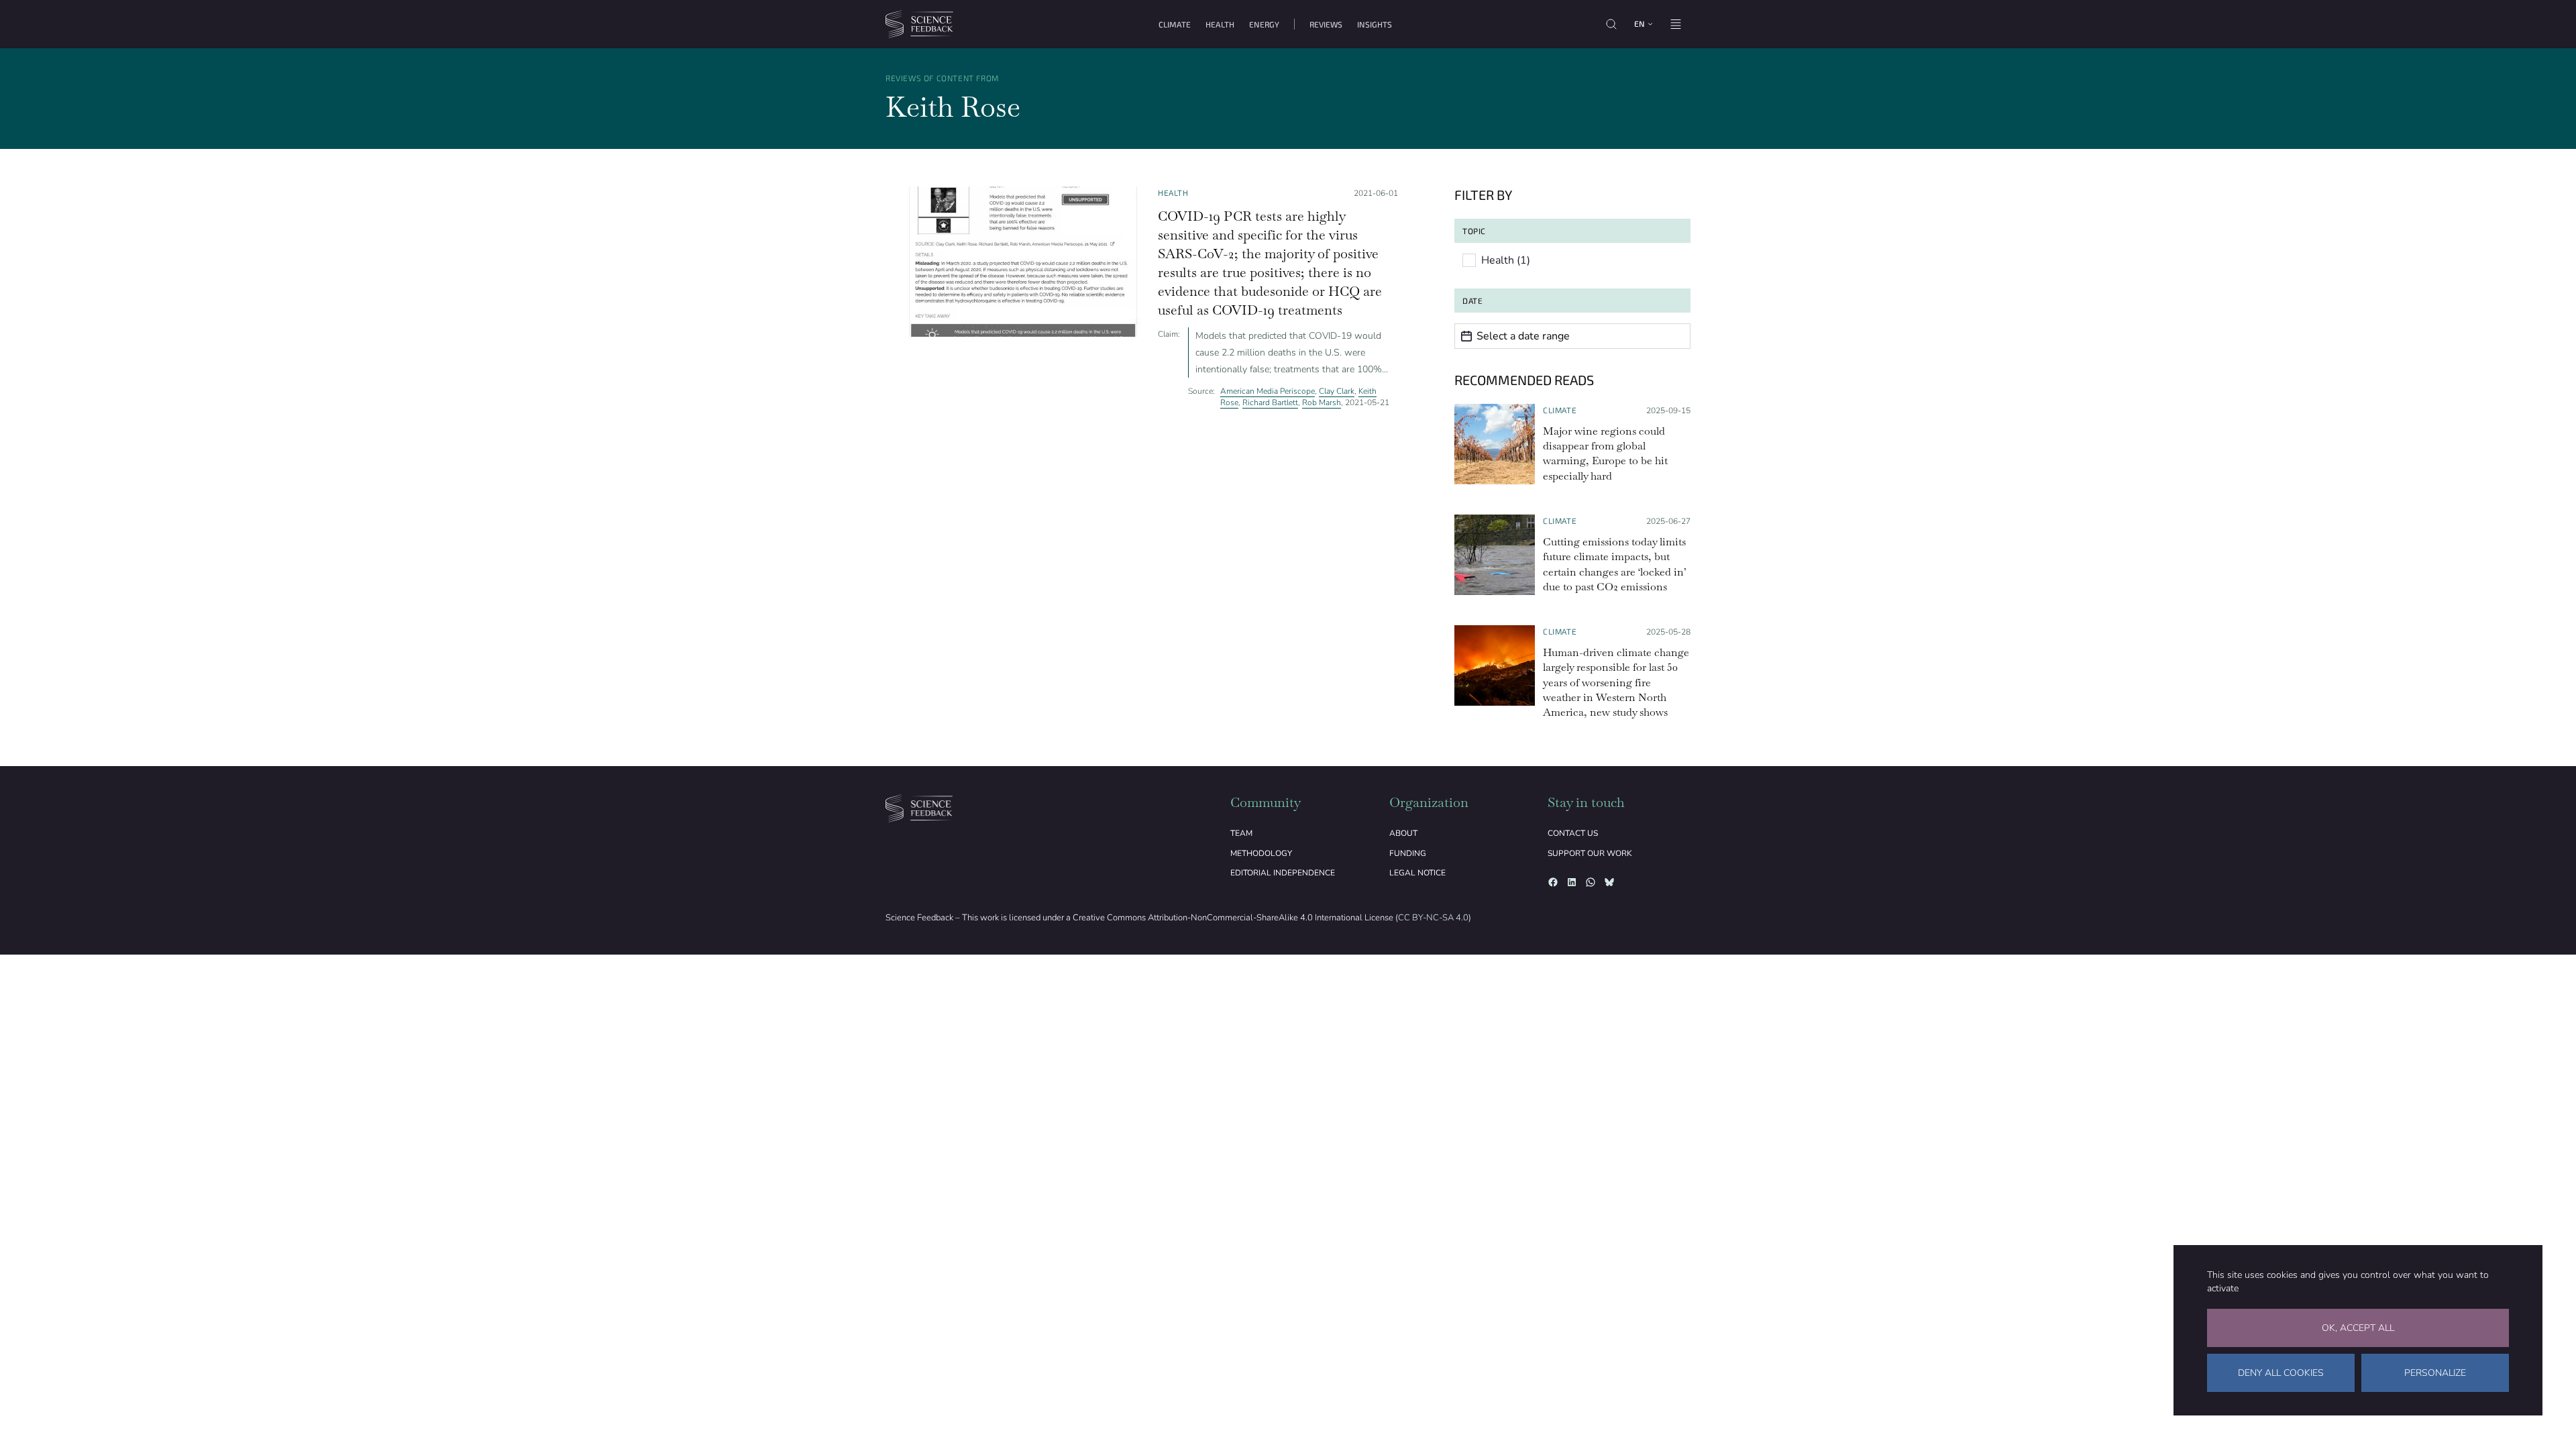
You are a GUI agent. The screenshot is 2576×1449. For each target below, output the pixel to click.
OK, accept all (2358, 1328)
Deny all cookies (2281, 1373)
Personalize (2435, 1373)
